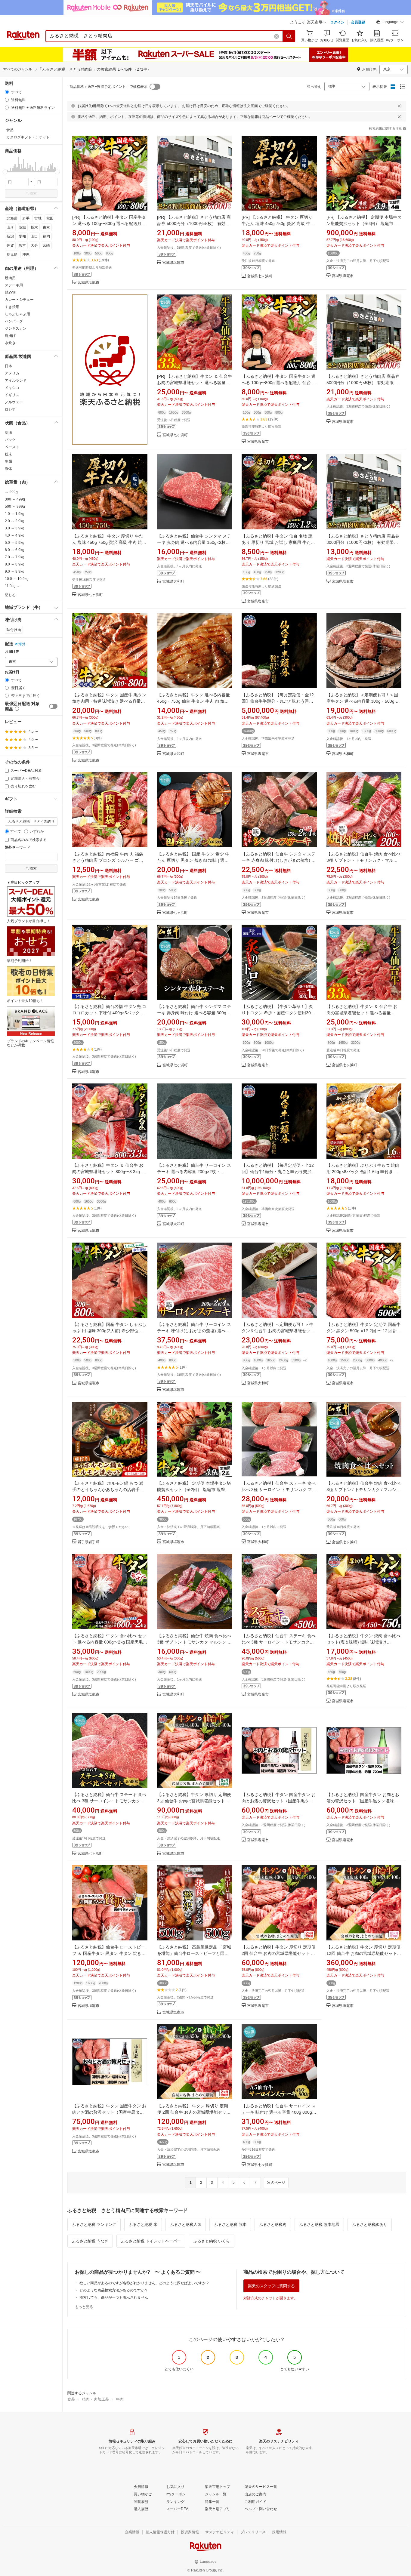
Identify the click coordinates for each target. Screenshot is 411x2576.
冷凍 (8, 433)
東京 (46, 227)
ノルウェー (14, 402)
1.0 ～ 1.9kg (15, 514)
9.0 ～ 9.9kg (15, 572)
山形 (10, 227)
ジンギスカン (16, 328)
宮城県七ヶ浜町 (260, 276)
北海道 (12, 218)
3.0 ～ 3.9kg (15, 528)
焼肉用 (10, 278)
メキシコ (12, 388)
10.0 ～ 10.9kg (17, 579)
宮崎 (46, 245)
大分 (34, 245)
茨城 (22, 227)
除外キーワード (17, 847)
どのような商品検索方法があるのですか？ (114, 2290)
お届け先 (12, 652)
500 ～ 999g (15, 507)
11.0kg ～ (12, 586)
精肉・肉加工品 (96, 2399)
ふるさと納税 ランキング (94, 2225)
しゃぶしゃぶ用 (17, 314)
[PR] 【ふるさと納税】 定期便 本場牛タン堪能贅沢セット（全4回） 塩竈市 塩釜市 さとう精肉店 (364, 223)
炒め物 (10, 292)
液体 (8, 469)
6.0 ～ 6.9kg (15, 550)
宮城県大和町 (173, 582)
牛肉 (120, 2399)
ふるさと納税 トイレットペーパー (151, 2241)
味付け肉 (14, 630)
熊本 (22, 245)
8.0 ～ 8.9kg (15, 564)
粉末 (8, 454)
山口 (34, 236)
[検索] (289, 36)
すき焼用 (12, 307)
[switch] (53, 706)
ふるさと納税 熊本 (230, 2225)
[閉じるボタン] (399, 106)
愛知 (22, 236)
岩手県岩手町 (88, 1542)
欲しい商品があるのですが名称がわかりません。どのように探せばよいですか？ (144, 2283)
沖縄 (26, 254)
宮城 (38, 218)
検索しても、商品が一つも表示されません (114, 2297)
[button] (390, 23)
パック (10, 440)
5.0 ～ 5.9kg (15, 543)
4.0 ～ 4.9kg (15, 535)
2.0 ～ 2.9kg (15, 521)
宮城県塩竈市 (88, 283)
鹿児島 (12, 254)
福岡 (46, 236)
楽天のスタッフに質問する (271, 2286)
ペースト (12, 447)
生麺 (8, 461)
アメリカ (12, 373)
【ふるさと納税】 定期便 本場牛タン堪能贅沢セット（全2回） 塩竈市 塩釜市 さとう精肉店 (194, 1490)
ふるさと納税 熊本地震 (319, 2225)
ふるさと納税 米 (143, 2225)
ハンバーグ (14, 321)
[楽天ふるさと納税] (110, 370)
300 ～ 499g (15, 499)
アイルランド (16, 381)
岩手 (26, 218)
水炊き (10, 343)
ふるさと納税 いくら (212, 2241)
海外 (22, 644)
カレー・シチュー (19, 300)
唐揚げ (10, 336)
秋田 (50, 218)
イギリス (12, 395)
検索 (33, 193)
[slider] (5, 172)
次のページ (276, 2183)
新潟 (10, 236)
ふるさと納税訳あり (370, 2225)
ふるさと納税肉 (273, 2225)
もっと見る (84, 2307)
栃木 (34, 227)
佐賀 (10, 245)
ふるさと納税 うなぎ (90, 2241)
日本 (8, 366)
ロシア (10, 409)
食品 (71, 2399)
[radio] (7, 92)
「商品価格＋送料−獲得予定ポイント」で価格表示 (107, 87)
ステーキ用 (14, 285)
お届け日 (12, 672)
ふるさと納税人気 (186, 2225)
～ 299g (11, 492)
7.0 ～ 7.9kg (15, 557)
